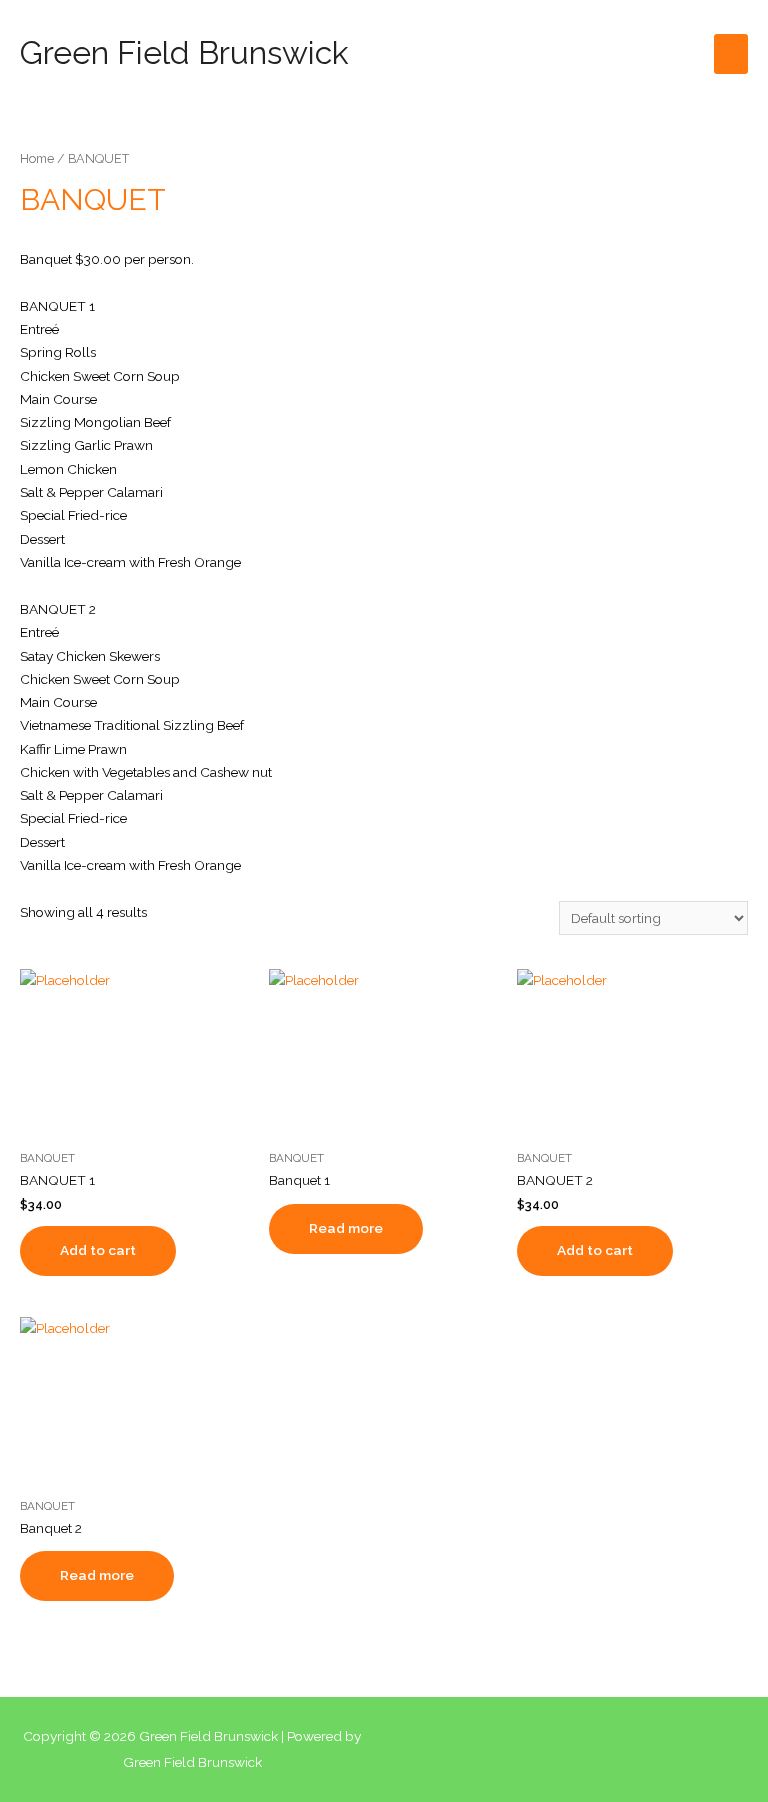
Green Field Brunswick (184, 52)
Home (37, 158)
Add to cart (98, 1250)
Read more (346, 1228)
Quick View (134, 1124)
